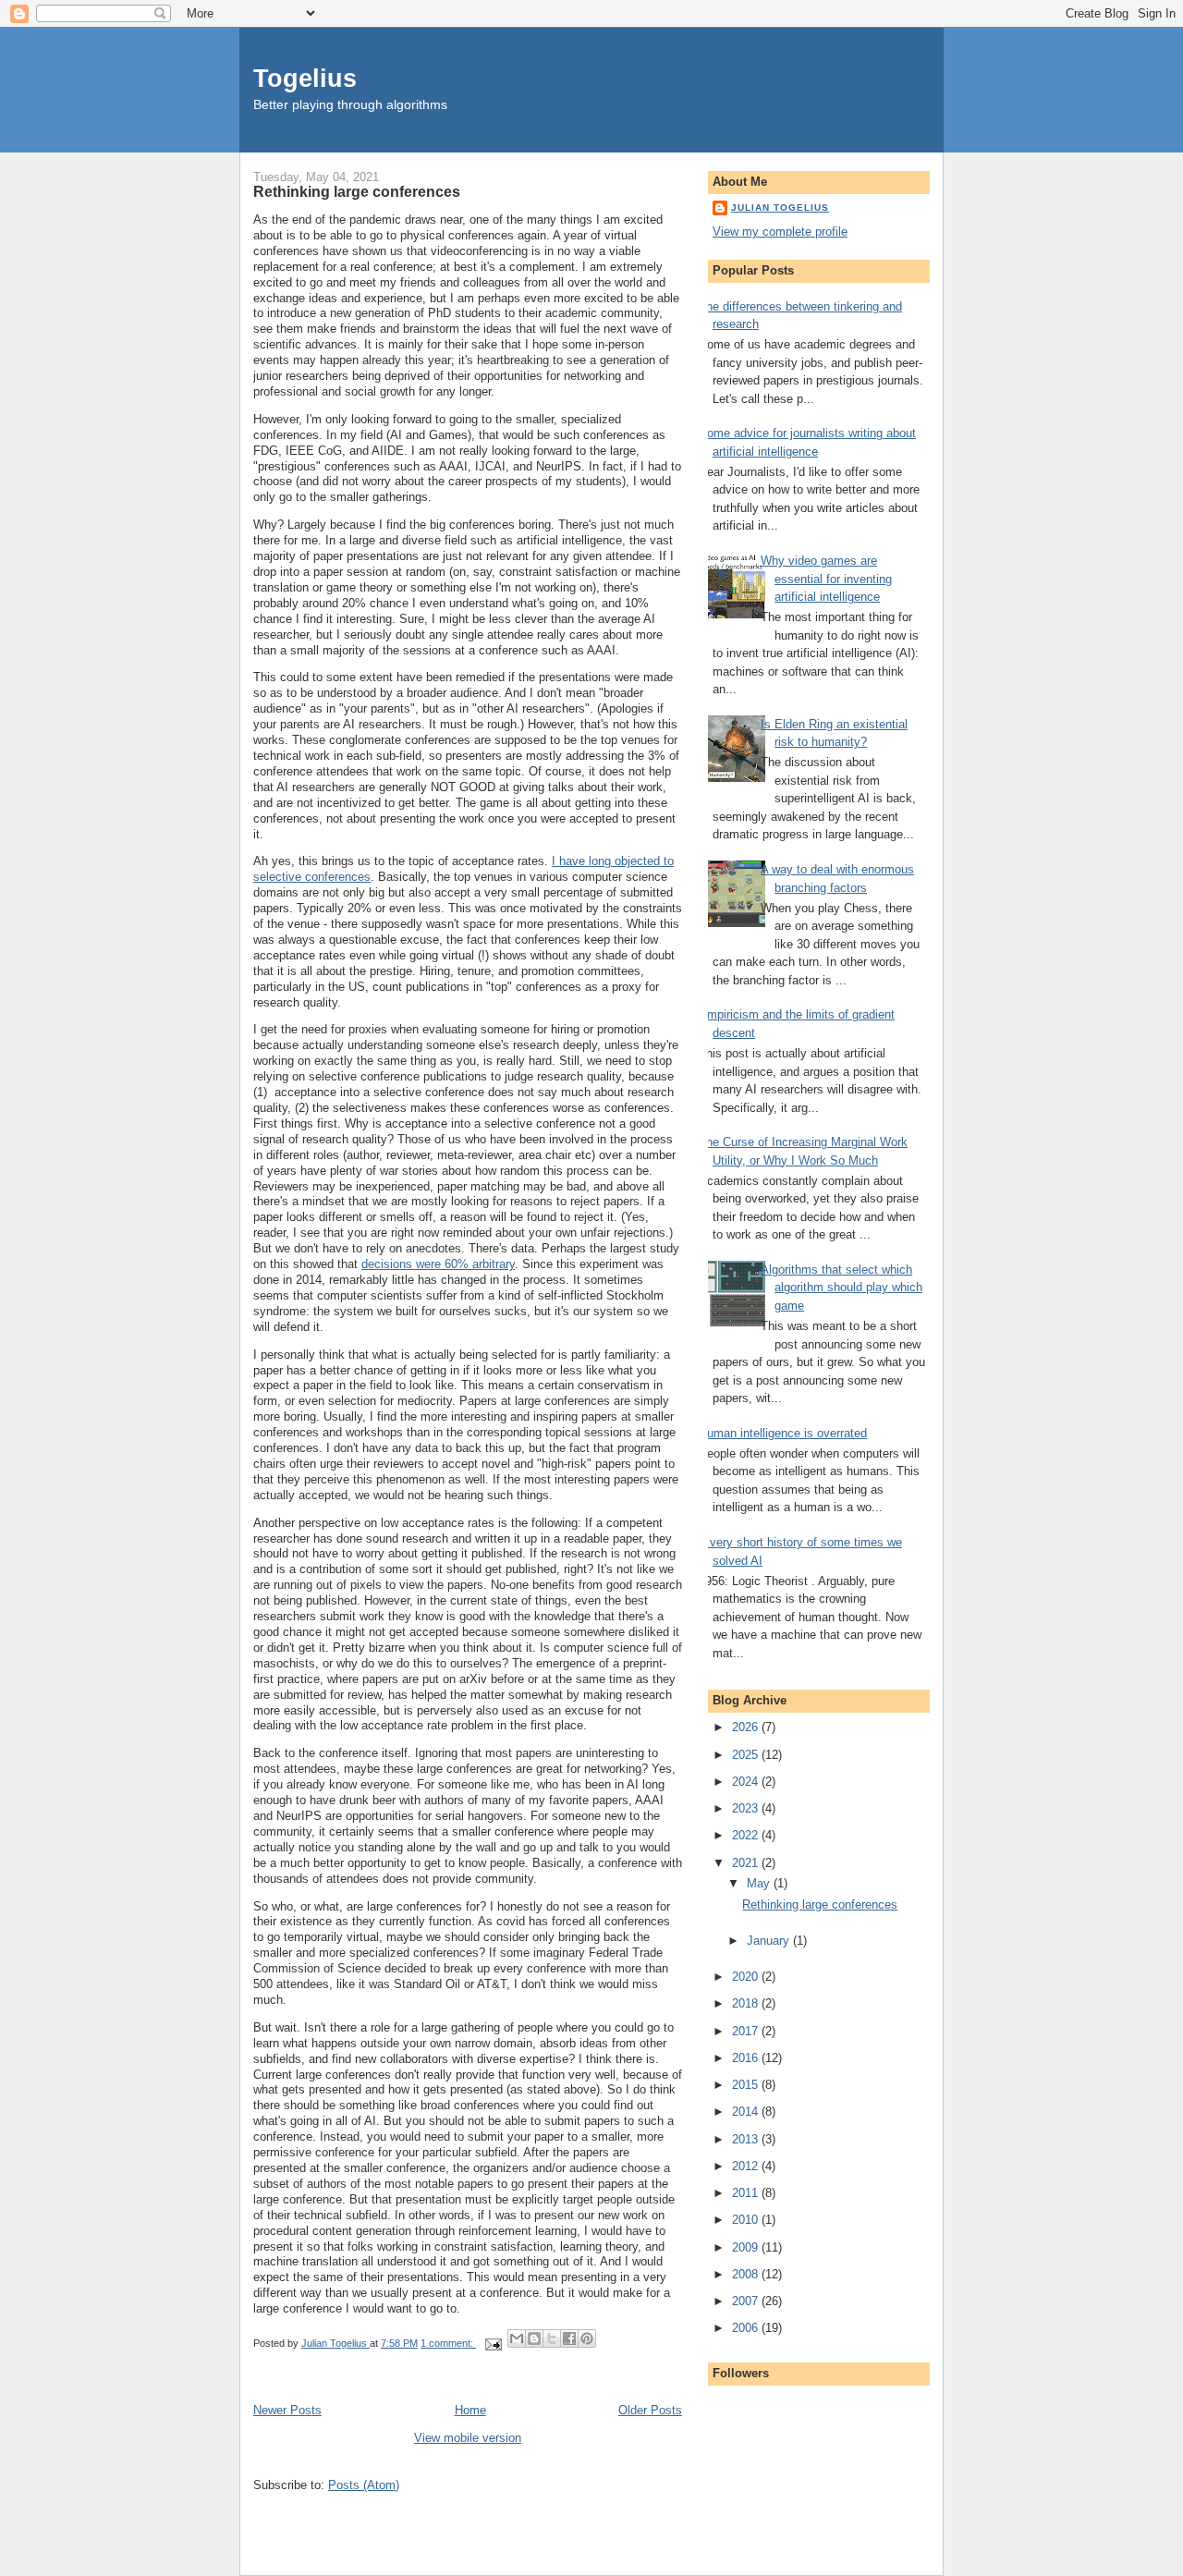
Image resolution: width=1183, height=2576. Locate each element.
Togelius (305, 78)
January (770, 1941)
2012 (747, 2166)
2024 (747, 1782)
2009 (747, 2247)
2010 (747, 2220)
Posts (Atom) (364, 2485)
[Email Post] (492, 2343)
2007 (747, 2301)
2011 (747, 2193)
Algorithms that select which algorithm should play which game (842, 1288)
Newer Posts (287, 2410)
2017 (747, 2031)
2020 (747, 1977)
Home (470, 2410)
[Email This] (517, 2338)
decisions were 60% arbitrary (438, 1264)
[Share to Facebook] (569, 2338)
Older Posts (650, 2410)
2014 (747, 2112)
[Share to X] (552, 2338)
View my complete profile (780, 232)
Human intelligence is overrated (783, 1433)
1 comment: (448, 2343)
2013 (747, 2139)
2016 (747, 2058)
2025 (747, 1755)
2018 (747, 2003)
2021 (747, 1863)
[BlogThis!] (534, 2338)
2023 (747, 1808)
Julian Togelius (780, 208)
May (760, 1883)
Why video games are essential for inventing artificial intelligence (826, 579)
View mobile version (468, 2438)
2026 (747, 1727)
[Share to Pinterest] (587, 2338)
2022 (747, 1835)
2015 (747, 2085)
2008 (747, 2274)
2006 (747, 2328)
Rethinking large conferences (357, 191)
